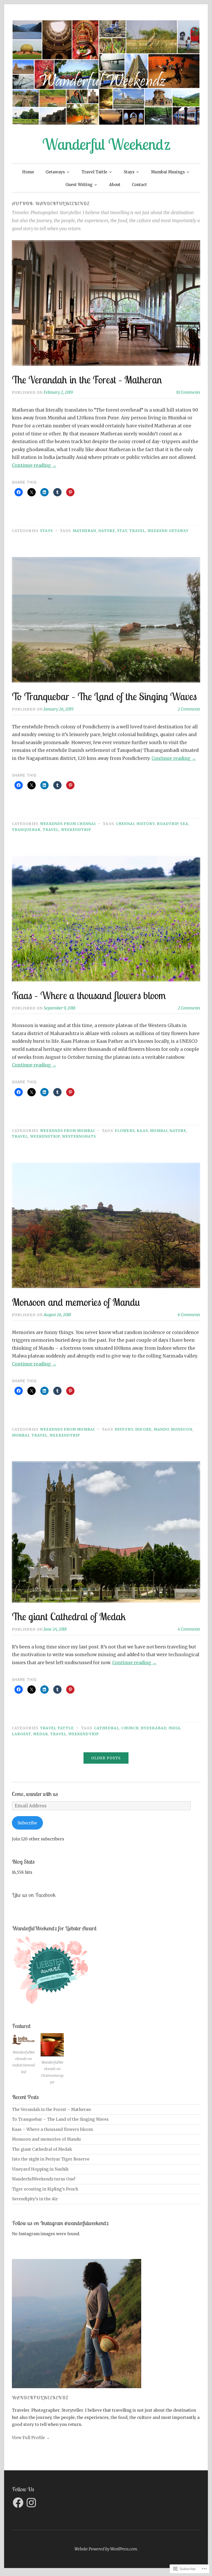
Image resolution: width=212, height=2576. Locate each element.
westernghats (79, 1136)
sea (184, 824)
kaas (142, 1131)
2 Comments (189, 709)
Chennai (125, 824)
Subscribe (27, 1823)
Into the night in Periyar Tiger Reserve (51, 2159)
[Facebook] (18, 2503)
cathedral (107, 1728)
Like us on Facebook (34, 1895)
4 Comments (189, 1629)
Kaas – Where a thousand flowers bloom (89, 995)
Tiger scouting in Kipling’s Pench (45, 2189)
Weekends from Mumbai (67, 1131)
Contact (139, 185)
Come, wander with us (35, 1794)
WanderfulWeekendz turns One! (44, 2179)
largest (21, 1734)
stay (122, 531)
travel (137, 531)
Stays (129, 172)
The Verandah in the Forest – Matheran (87, 380)
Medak (41, 1734)
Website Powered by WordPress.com (106, 2549)
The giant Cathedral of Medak (69, 1616)
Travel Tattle (94, 172)
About (115, 185)
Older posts (106, 1758)
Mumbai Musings (168, 172)
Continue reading (34, 465)
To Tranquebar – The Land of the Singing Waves (104, 696)
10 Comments (188, 392)
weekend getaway (168, 531)
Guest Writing (79, 185)
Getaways (55, 172)
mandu (161, 1429)
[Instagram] (31, 2503)
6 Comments (189, 1315)
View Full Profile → (31, 2438)
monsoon (182, 1429)
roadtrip (168, 824)
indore (143, 1429)
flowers (125, 1131)
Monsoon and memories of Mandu (76, 1302)
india (175, 1728)
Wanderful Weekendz (106, 144)
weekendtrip (76, 830)
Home (28, 172)
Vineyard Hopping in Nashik (40, 2169)
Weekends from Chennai (68, 824)
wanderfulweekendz (40, 2398)
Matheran (85, 531)
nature (107, 531)
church (130, 1728)
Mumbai (159, 1131)
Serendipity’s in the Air (35, 2199)
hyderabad (154, 1728)
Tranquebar (26, 830)
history (146, 824)
